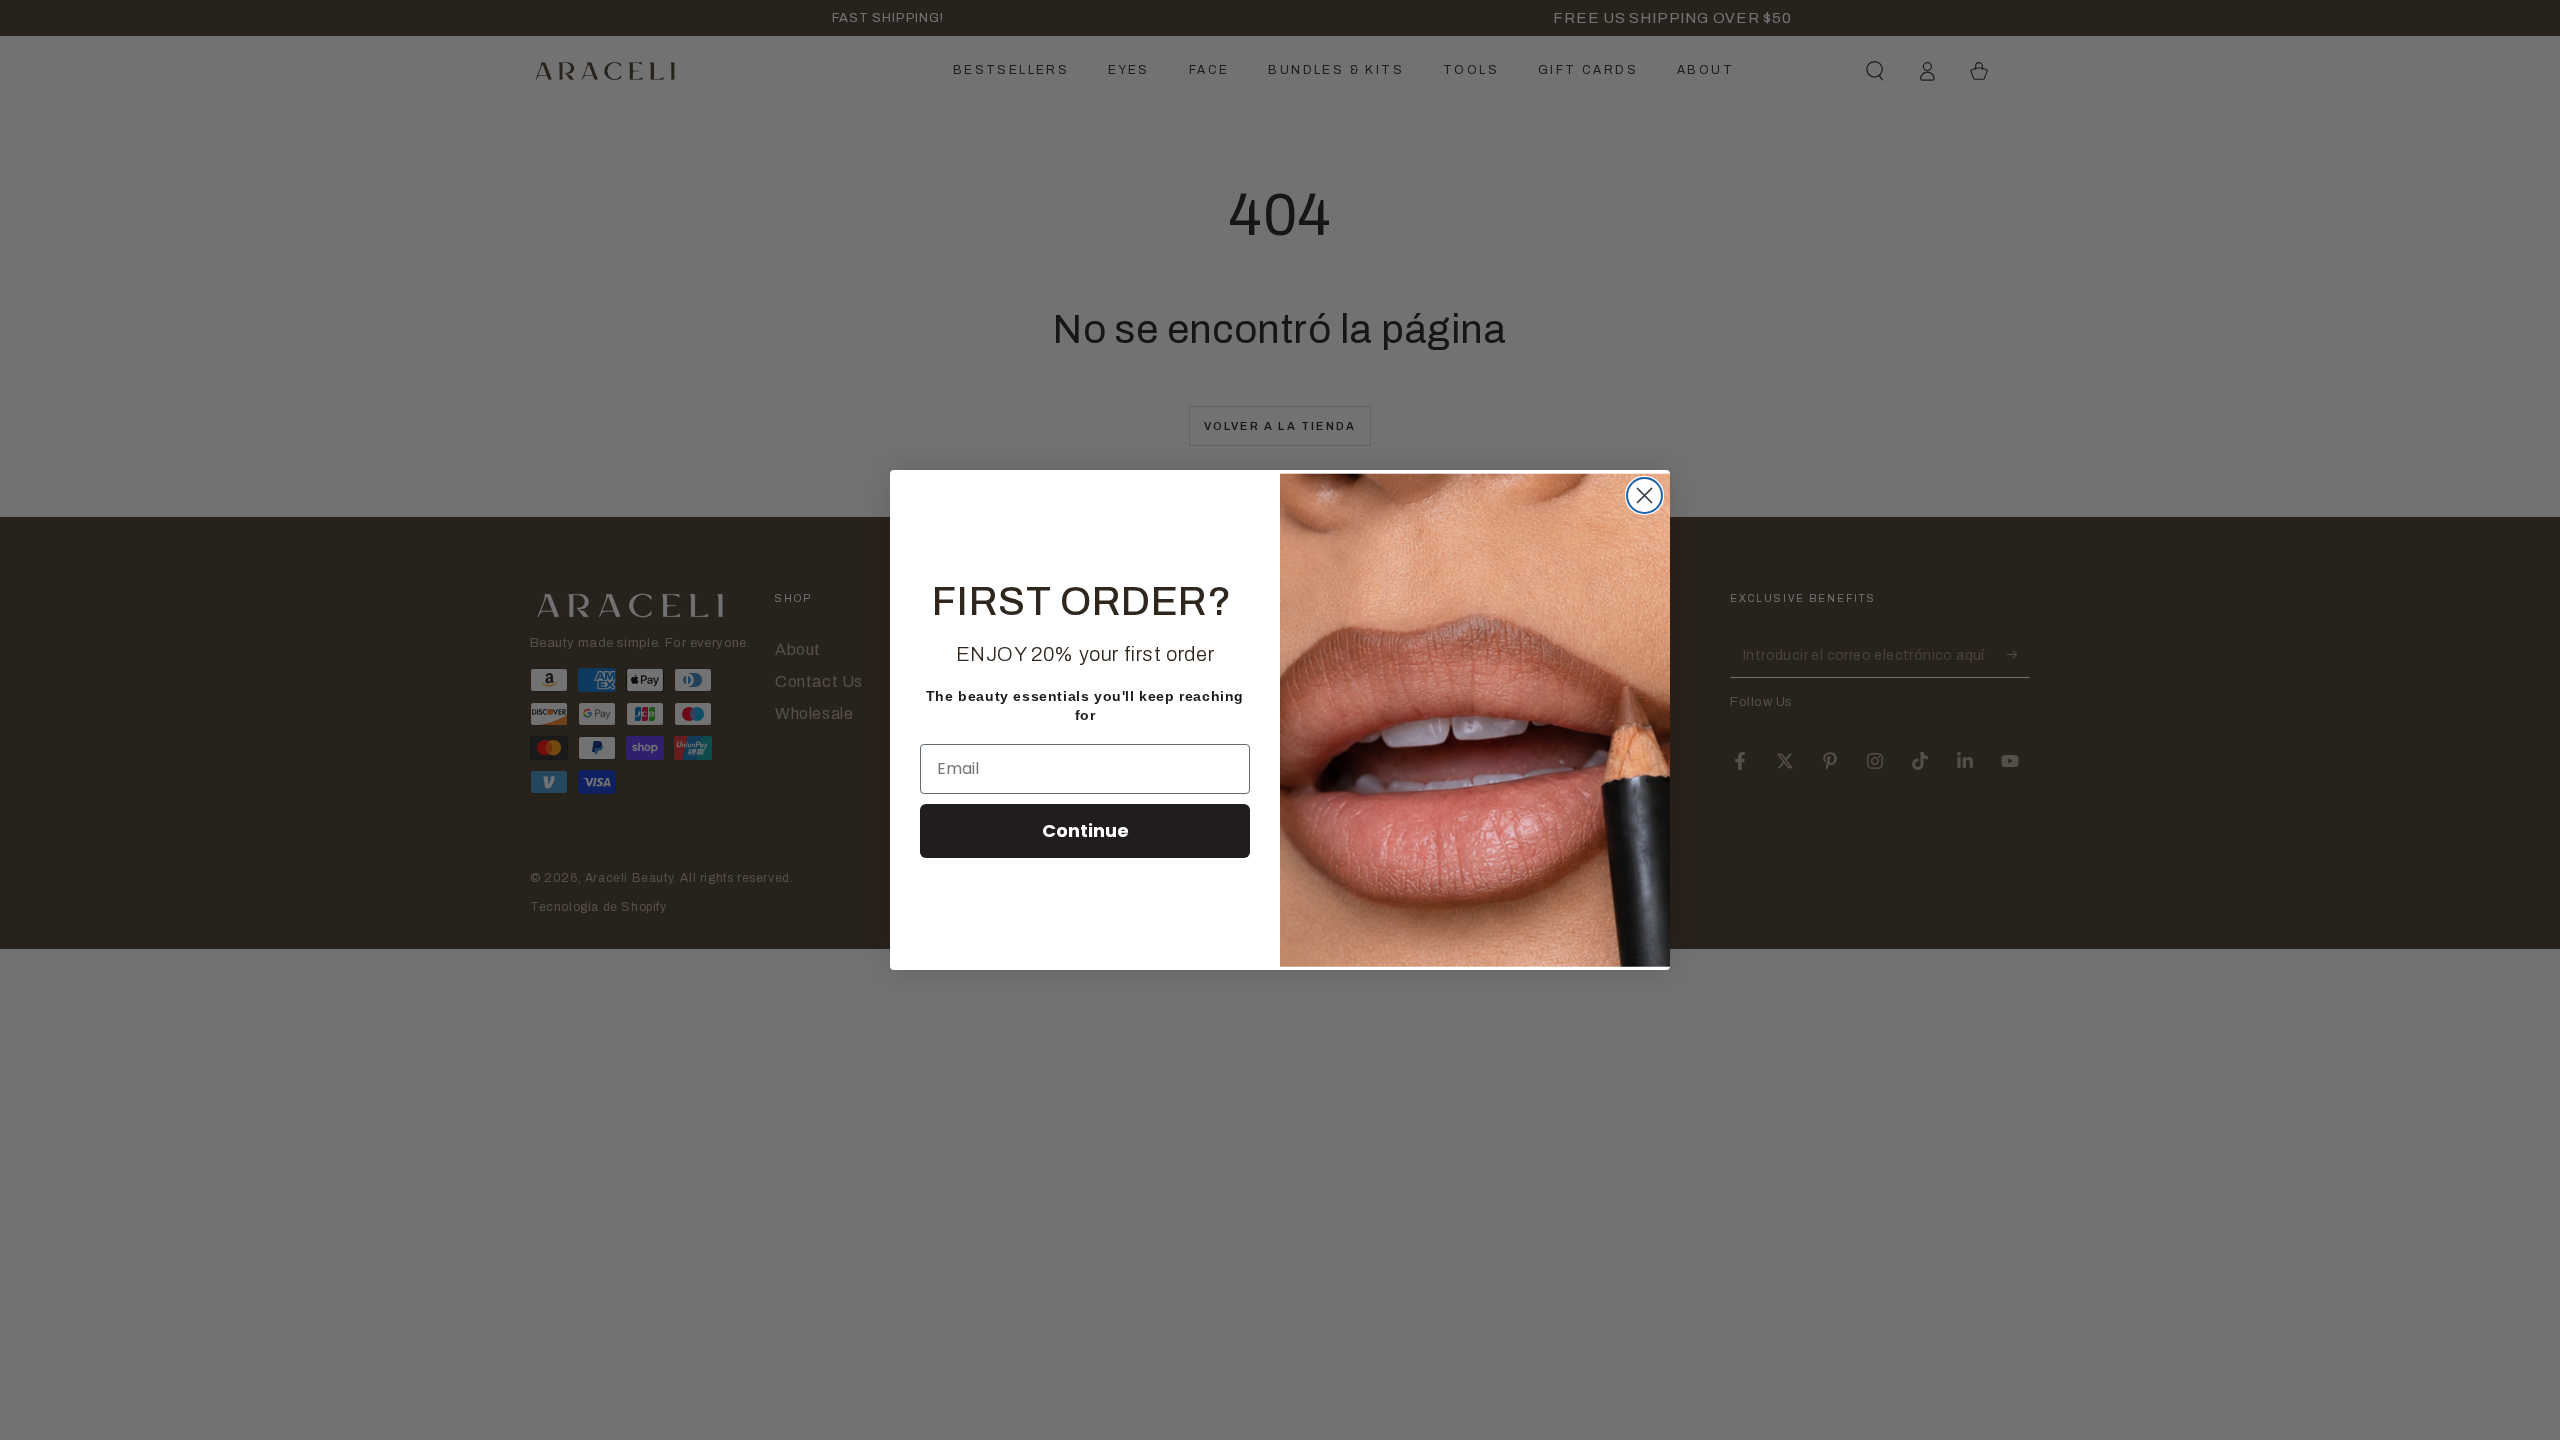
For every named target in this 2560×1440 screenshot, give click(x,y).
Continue (1085, 830)
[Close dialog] (1644, 495)
